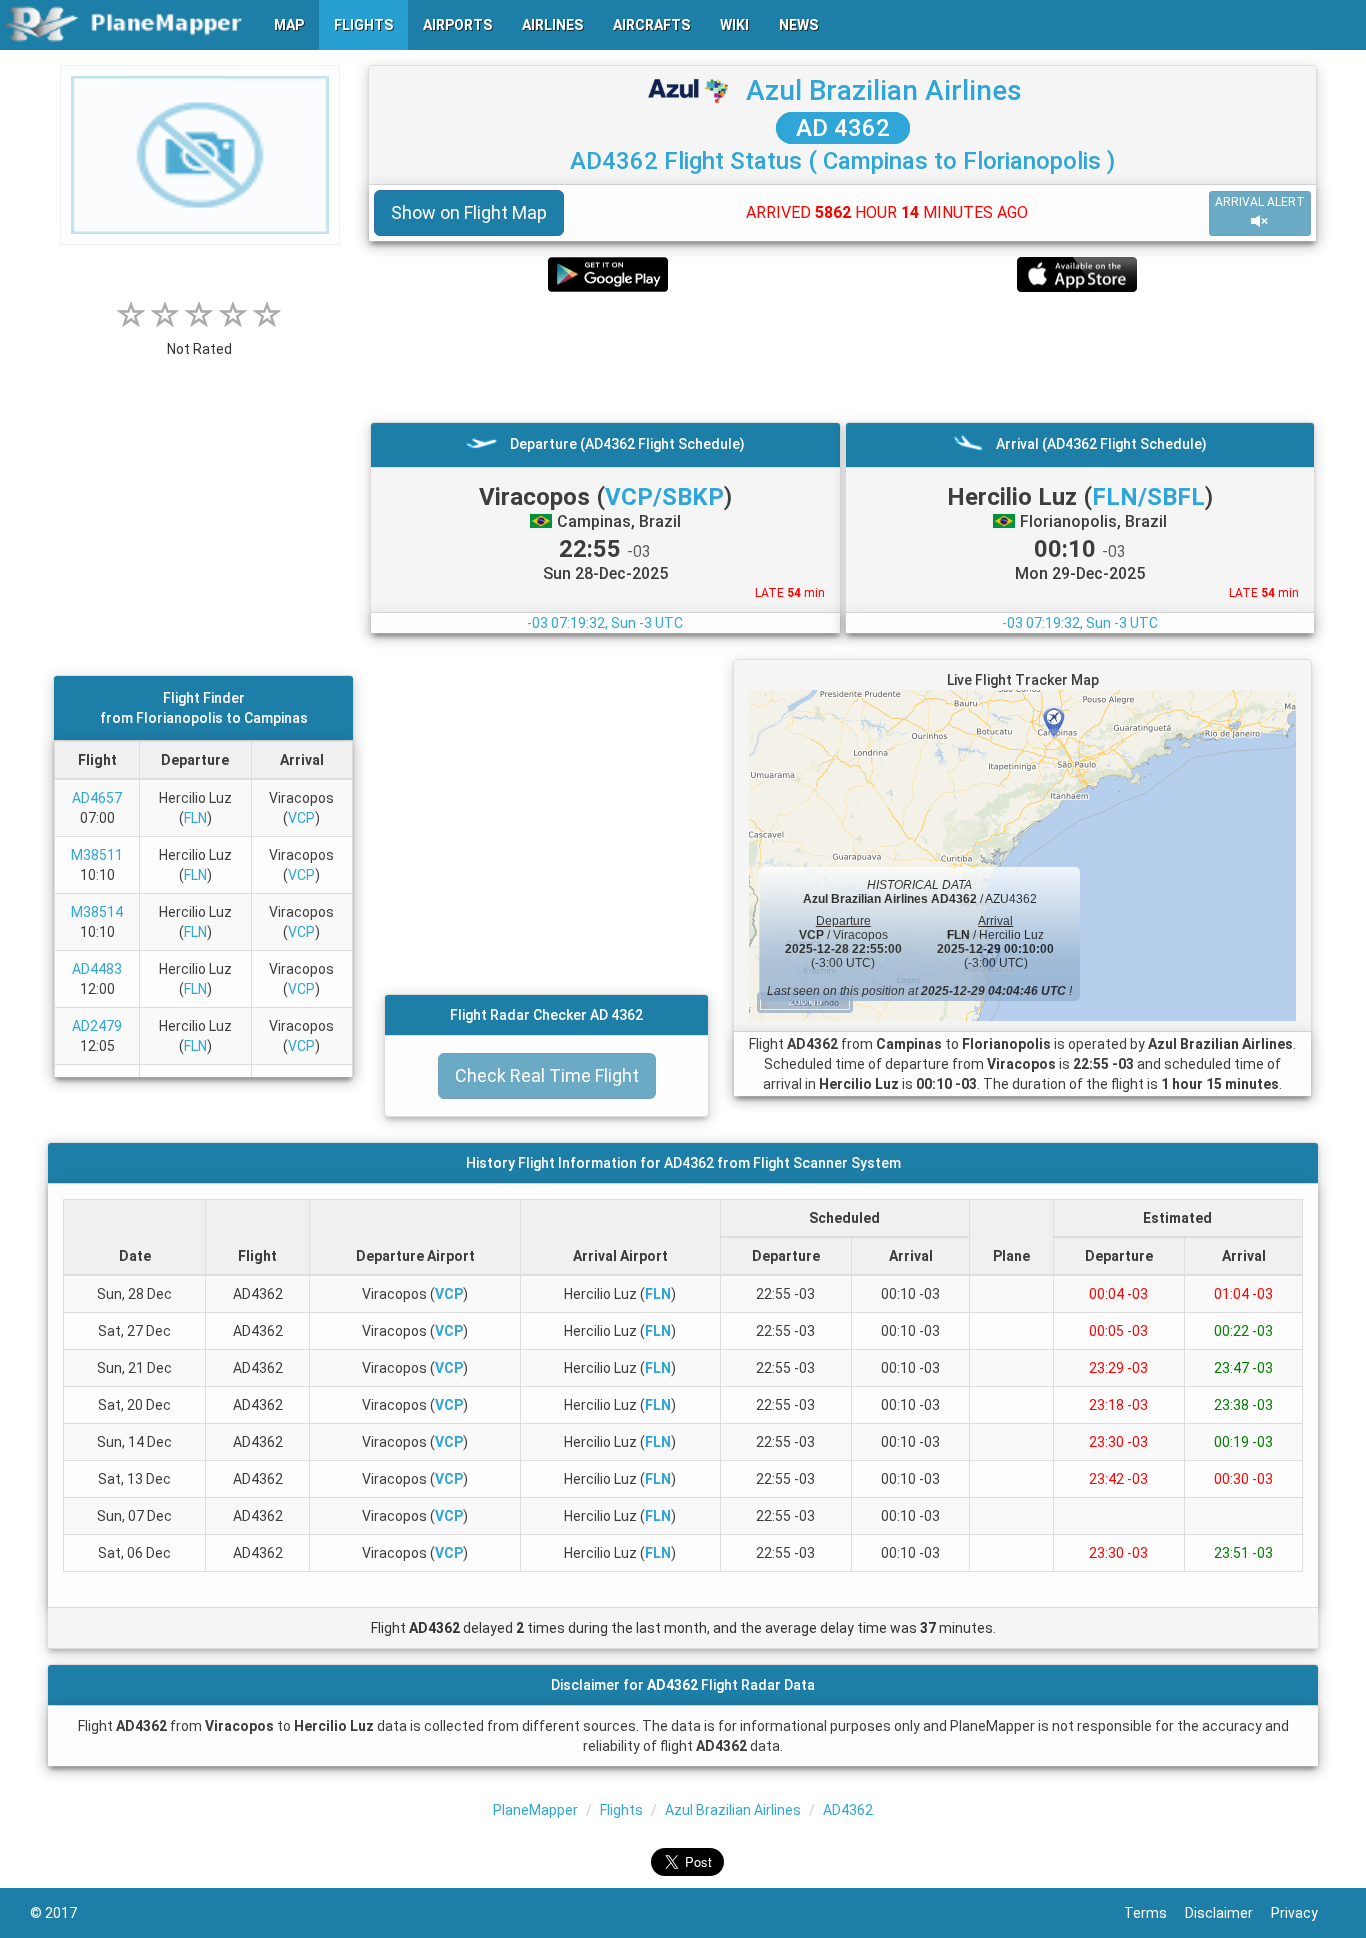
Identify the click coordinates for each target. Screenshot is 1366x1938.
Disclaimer (1228, 1913)
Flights (621, 1810)
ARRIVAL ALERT (1260, 202)
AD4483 (97, 969)
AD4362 (848, 1810)
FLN (195, 818)
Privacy (1303, 1913)
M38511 (97, 855)
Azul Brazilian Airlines (884, 90)
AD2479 (97, 1026)
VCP (301, 818)
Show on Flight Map (469, 212)
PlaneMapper (535, 1810)
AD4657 (97, 798)
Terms (1154, 1913)
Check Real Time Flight (547, 1075)
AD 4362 (843, 128)
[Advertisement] (842, 357)
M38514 (97, 912)
